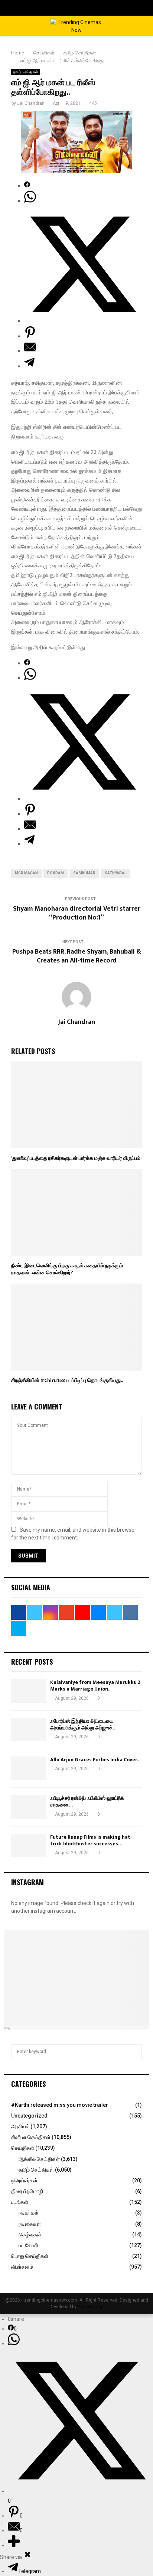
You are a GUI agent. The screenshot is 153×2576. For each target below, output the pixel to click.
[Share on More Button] (14, 2545)
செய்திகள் (23, 2148)
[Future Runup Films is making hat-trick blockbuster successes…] (29, 1846)
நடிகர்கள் (29, 2213)
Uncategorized (29, 2116)
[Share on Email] (30, 351)
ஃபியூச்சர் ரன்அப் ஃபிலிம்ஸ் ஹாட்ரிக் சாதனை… (87, 1801)
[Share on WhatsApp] (30, 201)
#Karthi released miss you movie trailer (60, 2105)
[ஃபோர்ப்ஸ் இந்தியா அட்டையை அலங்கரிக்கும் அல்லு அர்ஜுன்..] (29, 1730)
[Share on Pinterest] (30, 336)
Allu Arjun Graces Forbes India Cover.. (95, 1760)
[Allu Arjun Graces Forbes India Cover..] (29, 1768)
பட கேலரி (28, 2245)
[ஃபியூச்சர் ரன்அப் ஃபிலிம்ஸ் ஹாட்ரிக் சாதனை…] (29, 1807)
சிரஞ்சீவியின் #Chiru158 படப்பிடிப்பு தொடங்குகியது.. (67, 1380)
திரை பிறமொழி (27, 2191)
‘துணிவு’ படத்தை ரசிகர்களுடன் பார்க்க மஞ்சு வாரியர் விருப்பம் (76, 1158)
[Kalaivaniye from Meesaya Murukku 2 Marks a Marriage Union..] (29, 1691)
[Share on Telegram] (29, 366)
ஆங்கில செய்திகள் (39, 2159)
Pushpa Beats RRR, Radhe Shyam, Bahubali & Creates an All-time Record (77, 956)
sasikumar (84, 873)
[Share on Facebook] (27, 186)
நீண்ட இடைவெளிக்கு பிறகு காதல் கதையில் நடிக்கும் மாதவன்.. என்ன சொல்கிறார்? (67, 1269)
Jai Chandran (31, 103)
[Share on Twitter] (83, 321)
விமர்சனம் (22, 2267)
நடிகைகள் (30, 2224)
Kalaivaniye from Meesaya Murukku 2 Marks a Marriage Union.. (95, 1686)
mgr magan (26, 873)
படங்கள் (20, 2202)
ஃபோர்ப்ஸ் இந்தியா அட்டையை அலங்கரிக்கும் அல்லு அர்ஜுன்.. (83, 1724)
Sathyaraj (116, 873)
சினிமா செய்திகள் (31, 2137)
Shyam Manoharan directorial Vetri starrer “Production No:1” (77, 913)
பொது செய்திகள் (30, 2256)
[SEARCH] (134, 2052)
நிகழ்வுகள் (30, 2235)
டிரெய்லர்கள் (24, 2180)
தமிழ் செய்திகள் (26, 72)
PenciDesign (91, 2307)
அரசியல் (20, 2126)
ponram (56, 873)
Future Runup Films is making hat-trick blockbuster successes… (91, 1840)
